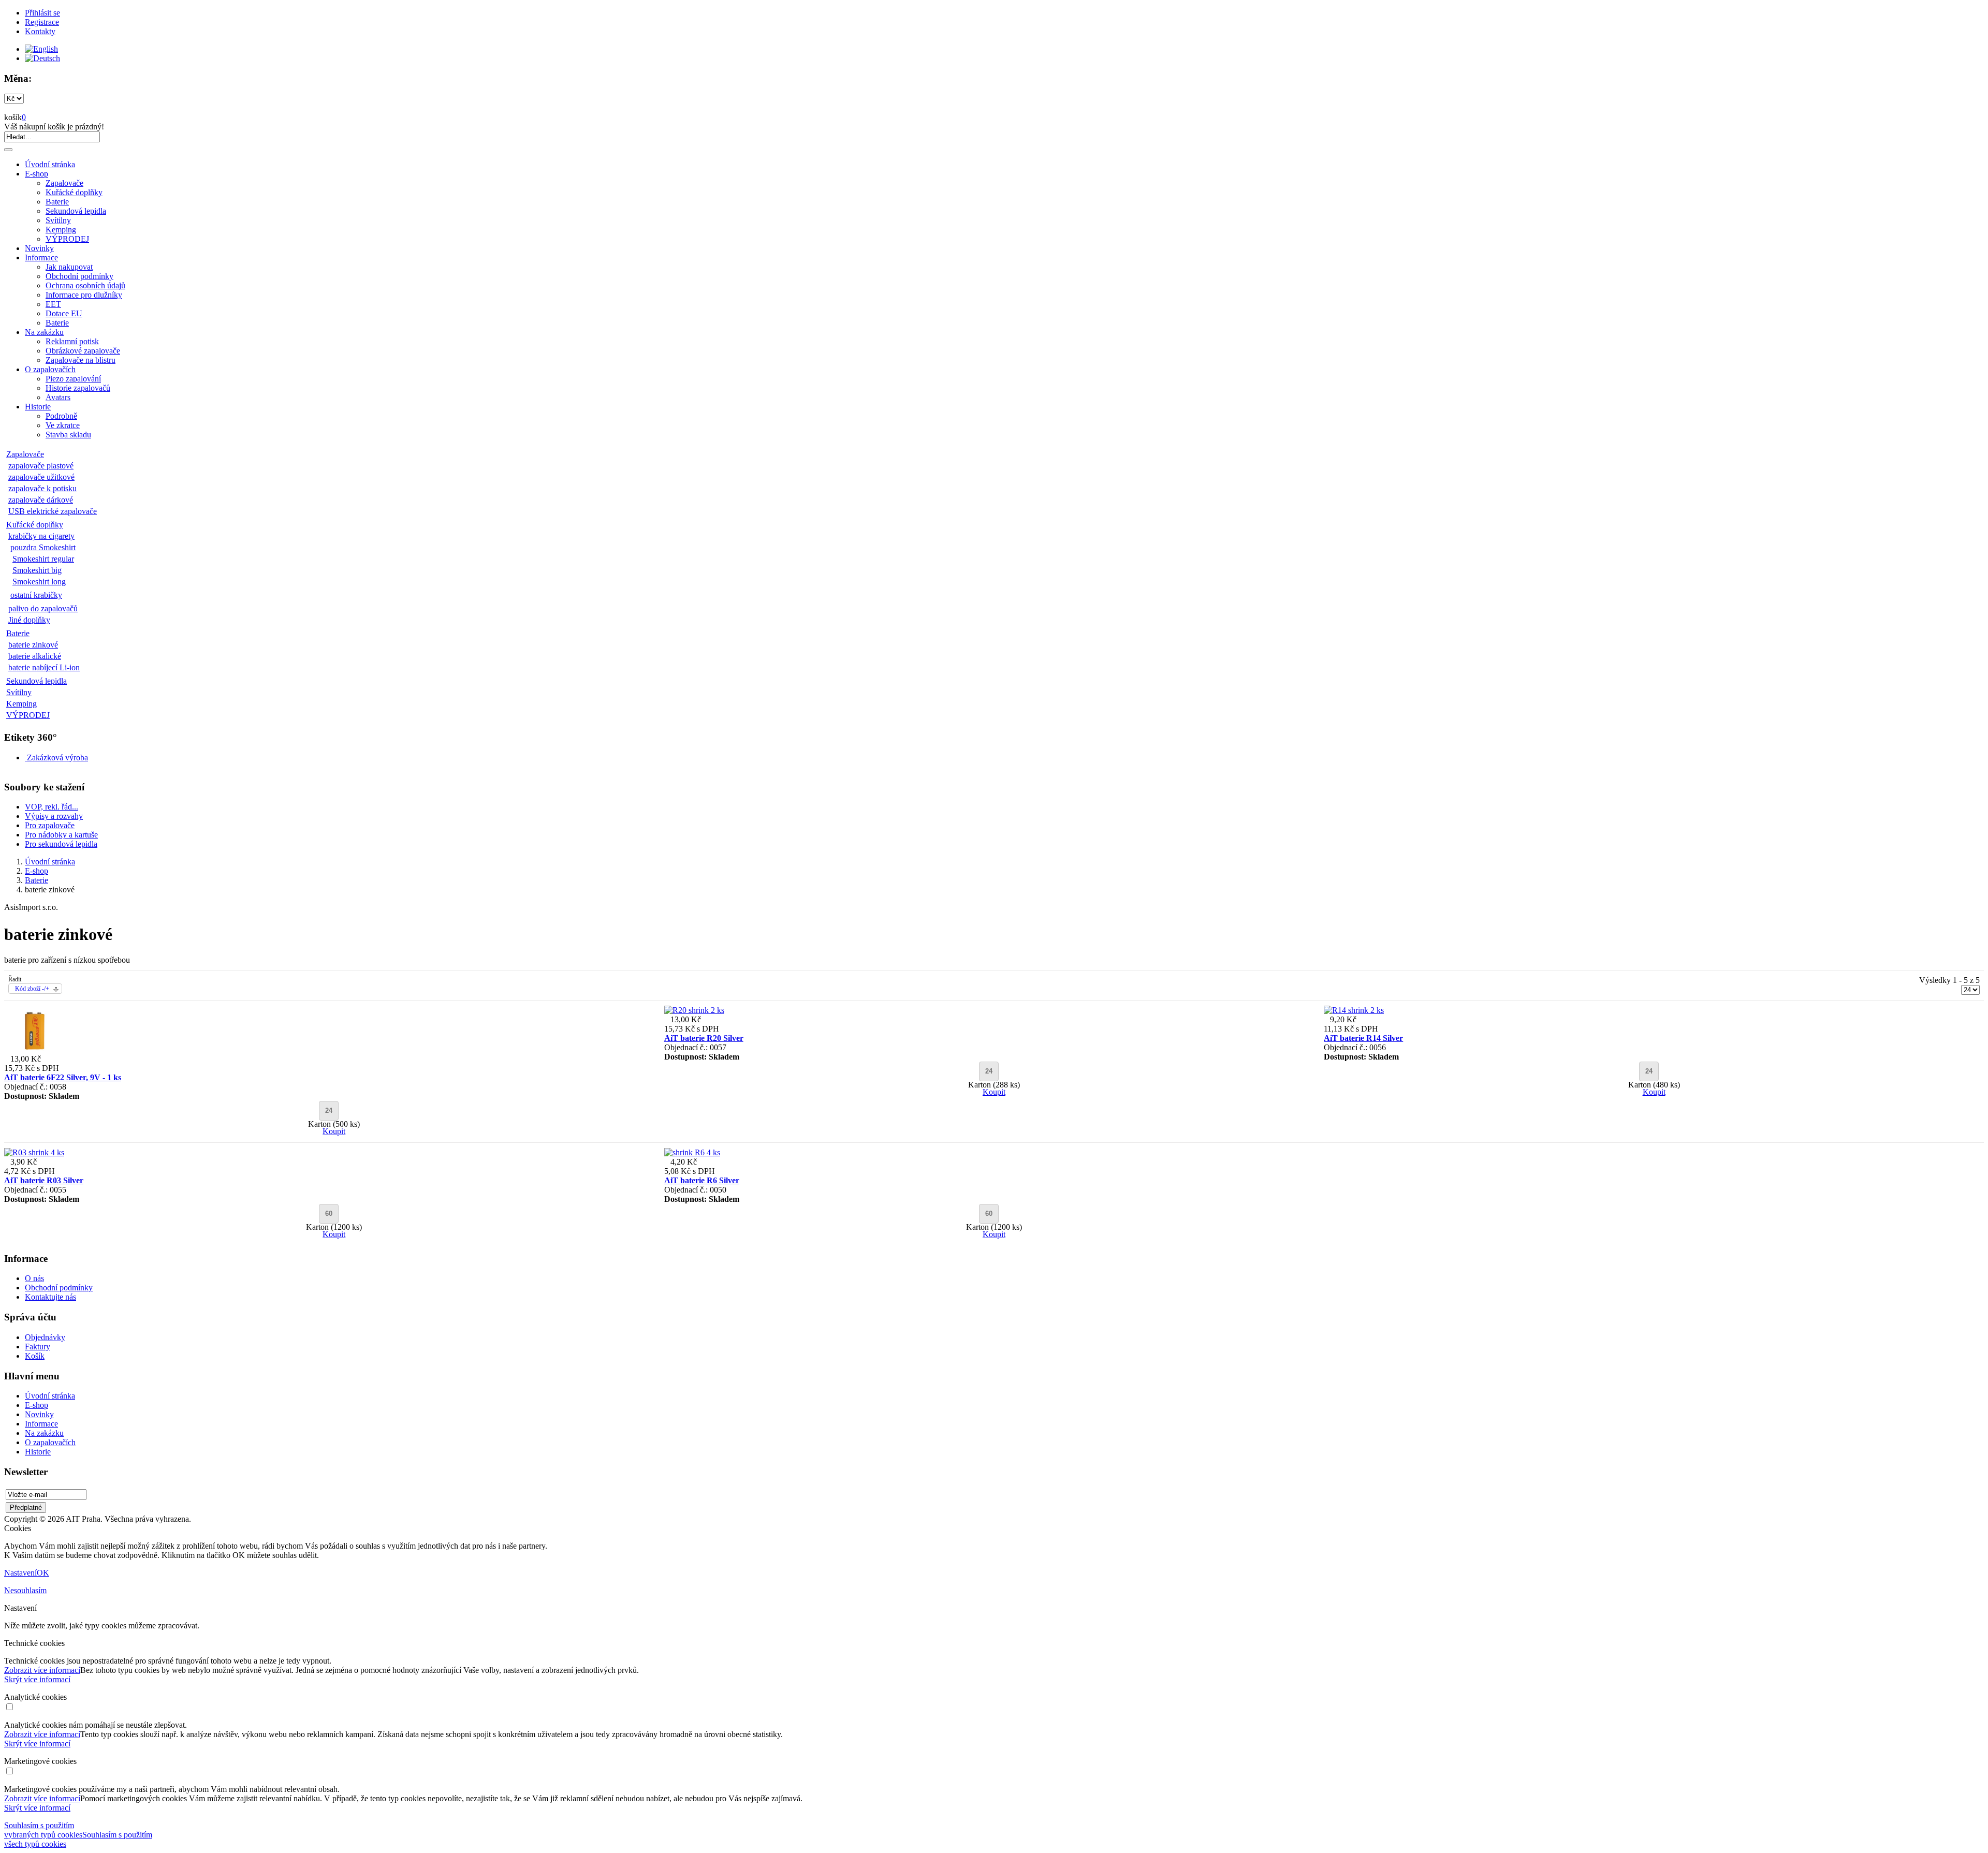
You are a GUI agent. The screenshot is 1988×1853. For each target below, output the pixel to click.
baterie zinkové (33, 645)
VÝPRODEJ (67, 239)
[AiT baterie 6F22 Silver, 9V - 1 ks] (34, 1049)
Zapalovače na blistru (81, 360)
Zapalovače (64, 183)
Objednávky (45, 1337)
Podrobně (61, 416)
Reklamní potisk (72, 341)
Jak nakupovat (69, 267)
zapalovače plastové (41, 466)
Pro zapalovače (50, 825)
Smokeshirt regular (43, 559)
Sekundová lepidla (76, 211)
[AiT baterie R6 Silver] (692, 1152)
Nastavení (20, 1573)
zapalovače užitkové (41, 477)
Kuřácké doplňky (74, 192)
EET (53, 304)
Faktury (38, 1347)
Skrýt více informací (37, 1679)
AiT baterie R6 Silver (702, 1180)
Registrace (42, 22)
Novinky (39, 248)
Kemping (61, 230)
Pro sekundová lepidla (61, 844)
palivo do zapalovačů (43, 608)
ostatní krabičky (36, 595)
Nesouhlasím (25, 1590)
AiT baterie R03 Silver (44, 1180)
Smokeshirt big (37, 570)
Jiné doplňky (29, 620)
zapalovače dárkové (41, 500)
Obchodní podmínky (79, 276)
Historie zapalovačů (78, 388)
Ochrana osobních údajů (85, 285)
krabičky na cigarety (41, 536)
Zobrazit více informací (42, 1670)
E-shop (36, 174)
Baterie (57, 202)
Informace (41, 258)
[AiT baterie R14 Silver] (1354, 1010)
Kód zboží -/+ (32, 989)
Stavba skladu (68, 435)
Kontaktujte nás (50, 1297)
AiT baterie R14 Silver (1363, 1038)
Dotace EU (64, 313)
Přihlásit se (42, 13)
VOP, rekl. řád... (52, 807)
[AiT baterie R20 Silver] (694, 1010)
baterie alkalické (35, 656)
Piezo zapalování (73, 379)
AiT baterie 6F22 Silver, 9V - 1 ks (63, 1077)
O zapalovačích (50, 369)
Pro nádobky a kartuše (61, 835)
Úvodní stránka (50, 164)
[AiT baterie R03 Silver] (34, 1152)
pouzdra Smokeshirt (43, 547)
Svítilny (58, 220)
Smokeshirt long (39, 582)
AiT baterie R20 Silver (704, 1038)
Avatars (58, 397)
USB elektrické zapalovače (53, 511)
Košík (35, 1356)
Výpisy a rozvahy (54, 816)
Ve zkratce (63, 425)
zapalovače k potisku (42, 488)
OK (43, 1573)
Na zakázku (44, 332)
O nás (34, 1278)
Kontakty (40, 31)
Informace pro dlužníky (84, 295)
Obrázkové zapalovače (83, 351)
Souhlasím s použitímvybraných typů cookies (43, 1830)
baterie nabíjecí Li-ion (44, 667)
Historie (38, 407)
